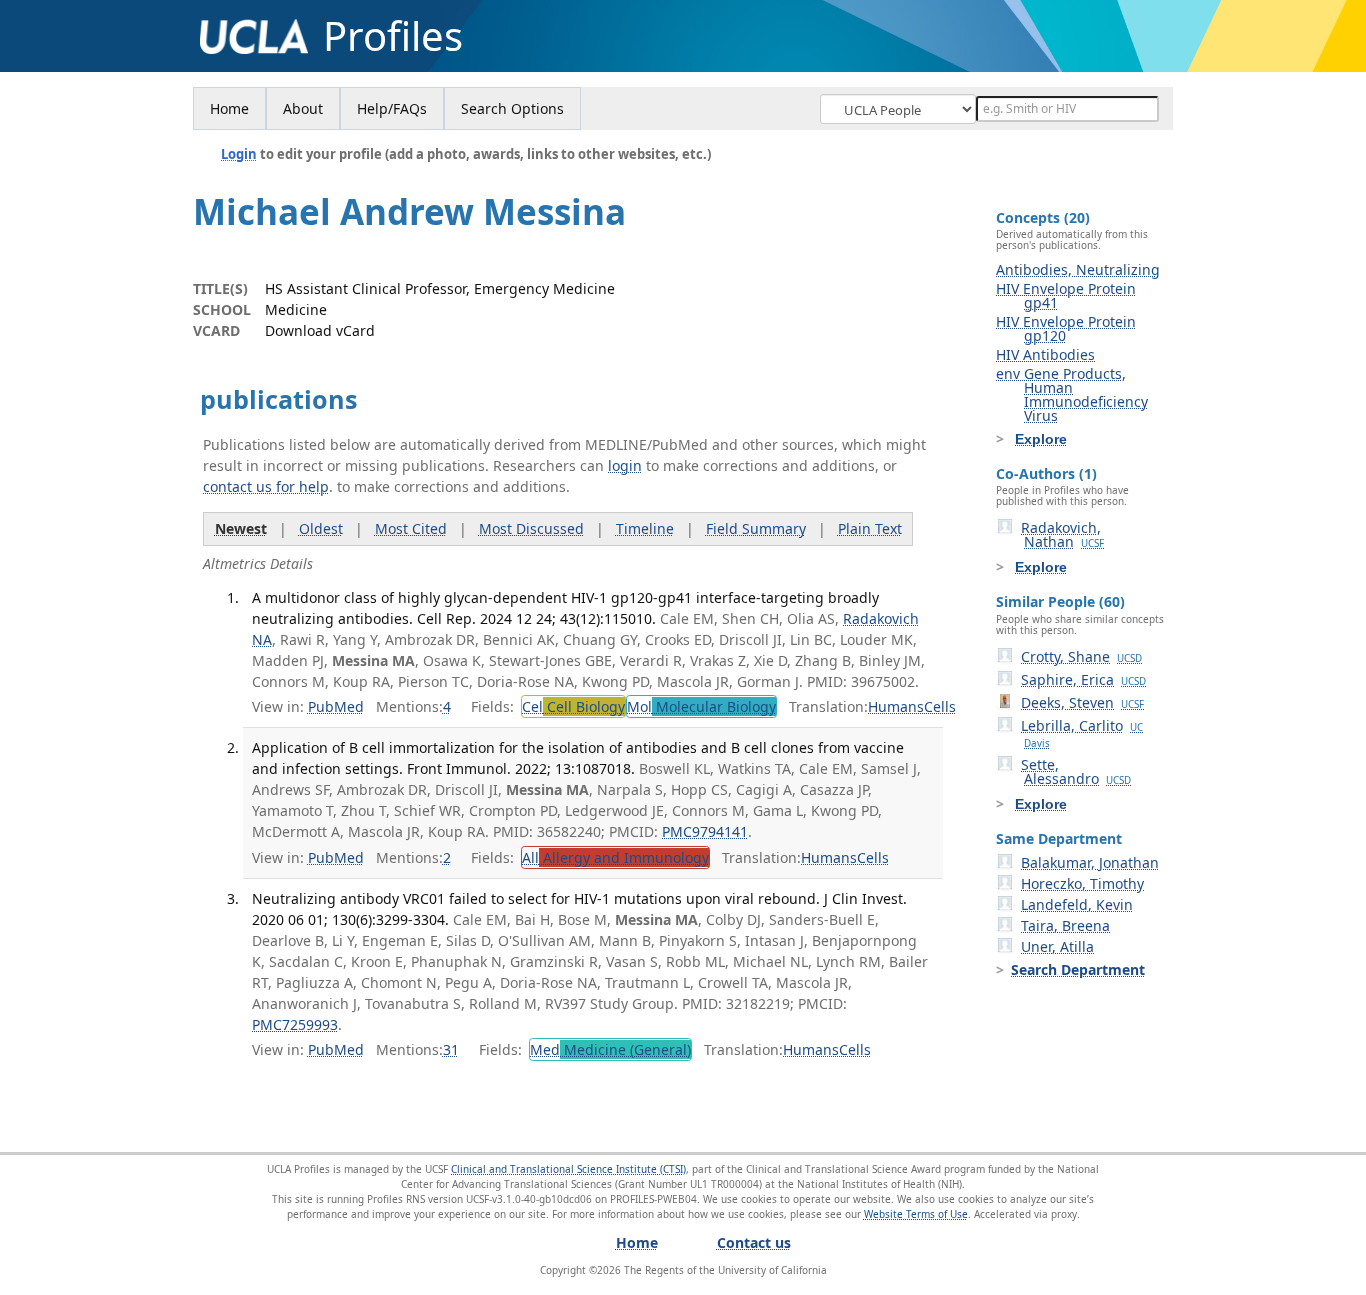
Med (610, 1049)
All (615, 857)
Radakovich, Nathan (1062, 534)
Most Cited (411, 528)
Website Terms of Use (916, 1214)
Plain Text (870, 528)
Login (239, 154)
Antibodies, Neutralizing (1078, 269)
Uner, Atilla (1057, 946)
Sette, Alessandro (1076, 771)
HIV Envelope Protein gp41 (1066, 295)
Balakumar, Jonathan (1090, 862)
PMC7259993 (295, 1024)
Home (229, 108)
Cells (940, 706)
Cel (573, 706)
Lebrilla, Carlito (1082, 733)
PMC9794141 (705, 831)
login (625, 465)
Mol (701, 706)
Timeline (645, 528)
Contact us (754, 1242)
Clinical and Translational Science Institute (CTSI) (568, 1169)
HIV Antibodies (1045, 354)
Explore (1041, 439)
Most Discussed (531, 528)
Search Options (512, 108)
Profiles (393, 36)
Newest (241, 528)
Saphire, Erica (1083, 679)
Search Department (1078, 969)
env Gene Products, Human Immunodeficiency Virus (1072, 394)
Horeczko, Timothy (1082, 883)
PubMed (336, 706)
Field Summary (756, 528)
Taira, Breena (1065, 925)
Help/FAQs (392, 108)
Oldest (321, 528)
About (303, 108)
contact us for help (266, 486)
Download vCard (320, 330)
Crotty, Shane (1081, 656)
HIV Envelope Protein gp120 (1066, 328)
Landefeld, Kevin (1077, 904)
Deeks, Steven (1082, 702)
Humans (896, 706)
